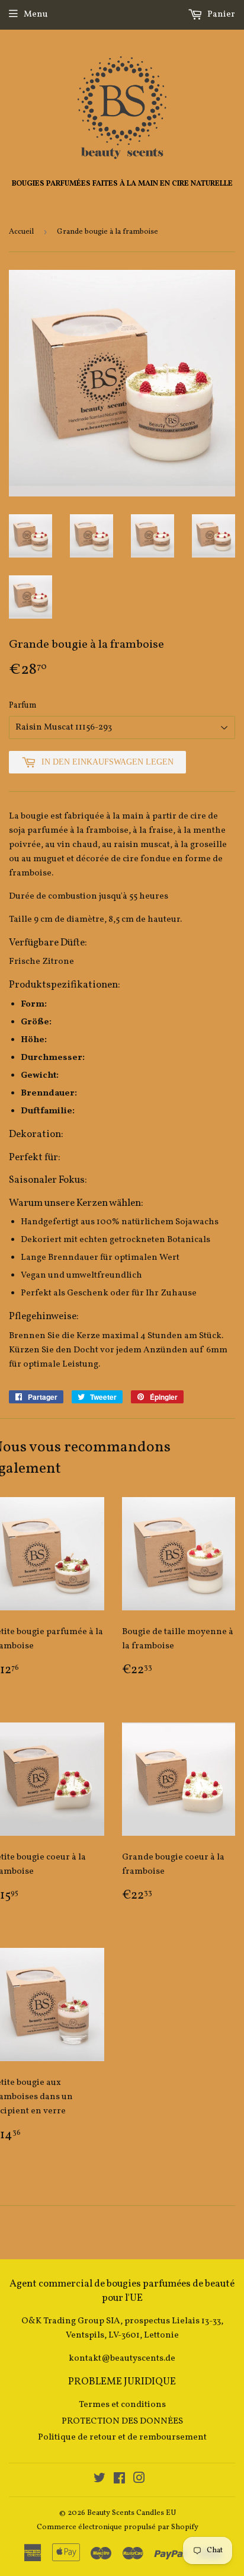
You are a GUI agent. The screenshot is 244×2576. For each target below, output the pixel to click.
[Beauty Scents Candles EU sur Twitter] (99, 2480)
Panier (220, 15)
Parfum (23, 706)
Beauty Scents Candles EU (131, 2513)
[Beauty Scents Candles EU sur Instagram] (139, 2480)
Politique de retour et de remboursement (122, 2438)
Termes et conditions (122, 2405)
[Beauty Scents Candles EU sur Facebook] (119, 2480)
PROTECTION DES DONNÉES (122, 2421)
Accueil (21, 232)
